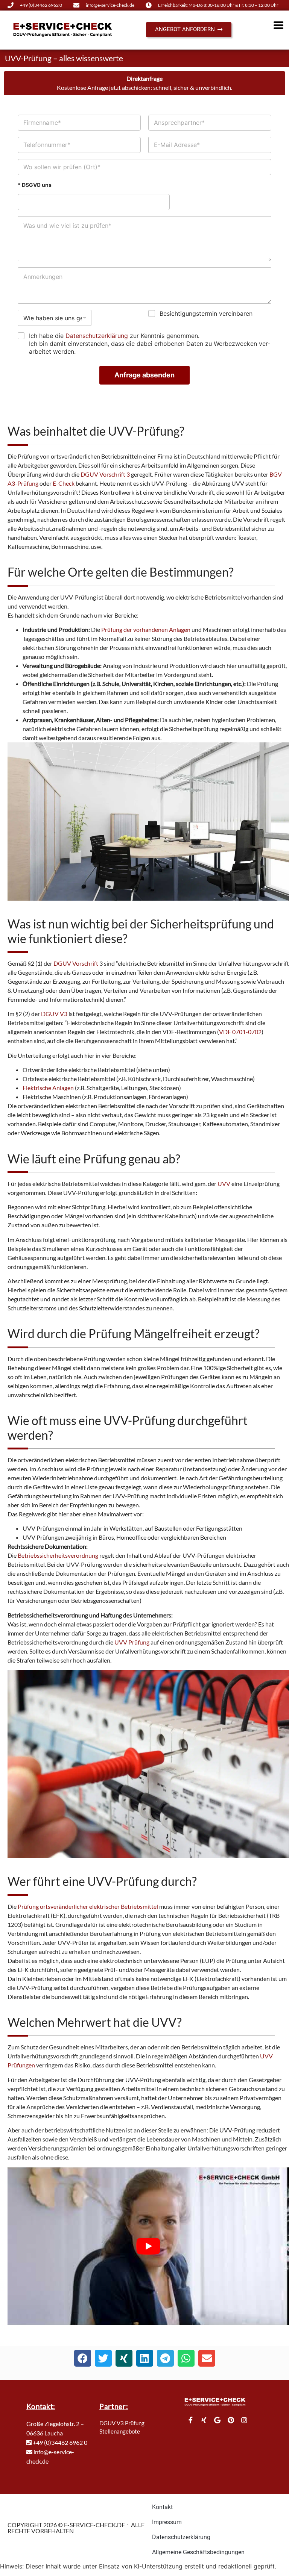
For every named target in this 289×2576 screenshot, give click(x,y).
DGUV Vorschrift (76, 963)
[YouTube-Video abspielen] (148, 2247)
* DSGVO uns (35, 185)
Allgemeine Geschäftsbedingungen (198, 2552)
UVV (224, 1184)
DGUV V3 (54, 1014)
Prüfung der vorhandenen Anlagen (146, 629)
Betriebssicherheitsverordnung (58, 1555)
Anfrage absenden (144, 375)
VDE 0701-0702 (240, 1032)
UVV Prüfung (132, 1642)
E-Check (64, 483)
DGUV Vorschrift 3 (105, 474)
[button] (83, 2358)
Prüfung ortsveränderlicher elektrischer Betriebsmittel (88, 1906)
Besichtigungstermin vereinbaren (206, 313)
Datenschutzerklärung (97, 336)
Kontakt (162, 2507)
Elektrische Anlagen (48, 1088)
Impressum (167, 2522)
